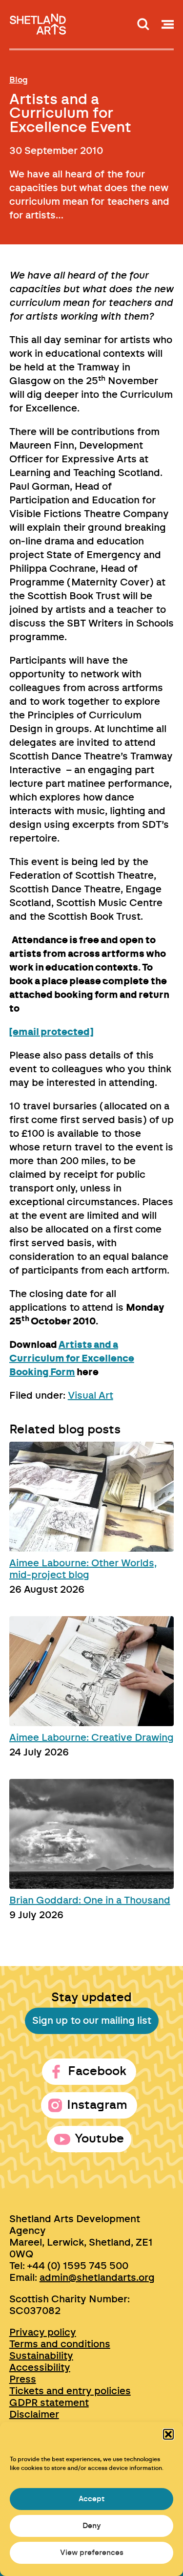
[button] (168, 2434)
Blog (19, 80)
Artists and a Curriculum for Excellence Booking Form (72, 1359)
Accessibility (40, 2368)
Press (23, 2380)
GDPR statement (49, 2403)
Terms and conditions (60, 2344)
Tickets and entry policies (70, 2391)
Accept (91, 2499)
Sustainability (41, 2356)
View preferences (92, 2553)
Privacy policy (43, 2333)
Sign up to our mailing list (92, 2021)
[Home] (39, 21)
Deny (92, 2526)
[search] (143, 24)
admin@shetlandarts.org (97, 2278)
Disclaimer (34, 2415)
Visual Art (91, 1396)
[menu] (168, 24)
